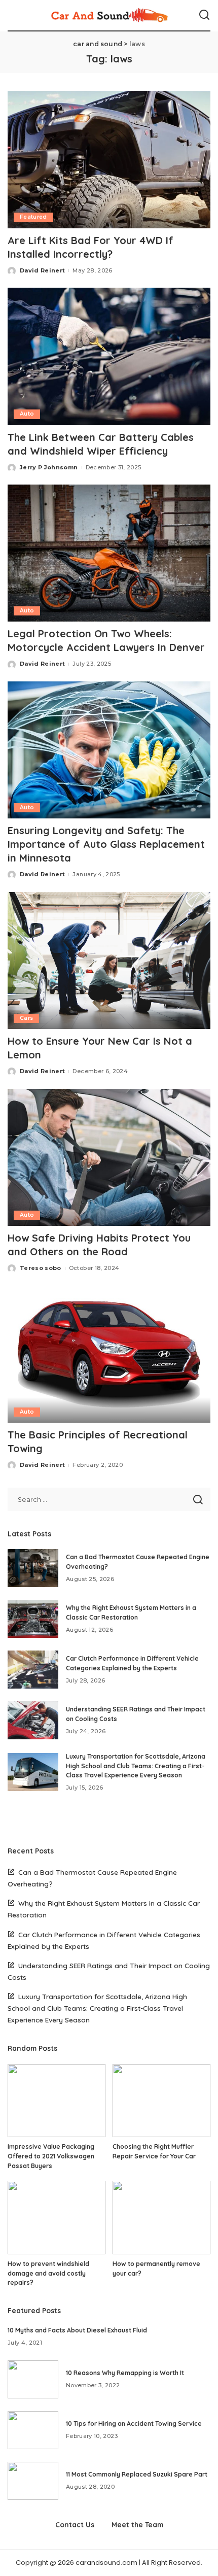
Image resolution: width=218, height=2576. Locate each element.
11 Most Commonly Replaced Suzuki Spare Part (137, 2474)
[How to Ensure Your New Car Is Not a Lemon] (109, 960)
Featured (33, 217)
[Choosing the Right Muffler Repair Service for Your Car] (161, 2101)
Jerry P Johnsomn (49, 467)
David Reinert (42, 270)
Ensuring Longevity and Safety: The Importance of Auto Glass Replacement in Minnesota (106, 844)
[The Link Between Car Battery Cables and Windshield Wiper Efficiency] (109, 356)
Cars (26, 1018)
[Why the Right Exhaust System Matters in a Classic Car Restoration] (33, 1619)
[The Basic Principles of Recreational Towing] (109, 1354)
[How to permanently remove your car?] (161, 2218)
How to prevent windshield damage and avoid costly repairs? (48, 2273)
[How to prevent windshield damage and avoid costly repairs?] (57, 2218)
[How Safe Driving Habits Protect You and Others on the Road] (109, 1157)
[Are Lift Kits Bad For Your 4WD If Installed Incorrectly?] (109, 159)
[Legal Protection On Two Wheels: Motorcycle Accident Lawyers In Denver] (109, 553)
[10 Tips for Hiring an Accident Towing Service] (33, 2430)
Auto (27, 414)
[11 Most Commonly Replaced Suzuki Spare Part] (33, 2481)
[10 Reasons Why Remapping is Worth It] (33, 2379)
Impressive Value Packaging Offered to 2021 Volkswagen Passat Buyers (51, 2156)
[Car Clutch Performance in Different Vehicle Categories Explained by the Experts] (33, 1670)
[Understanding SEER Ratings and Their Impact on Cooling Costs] (33, 1720)
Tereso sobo (41, 1268)
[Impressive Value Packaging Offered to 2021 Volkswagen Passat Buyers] (57, 2101)
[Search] (204, 15)
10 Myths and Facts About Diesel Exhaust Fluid (77, 2330)
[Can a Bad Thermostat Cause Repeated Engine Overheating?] (33, 1568)
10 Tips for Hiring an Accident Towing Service (134, 2424)
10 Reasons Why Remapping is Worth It (125, 2373)
